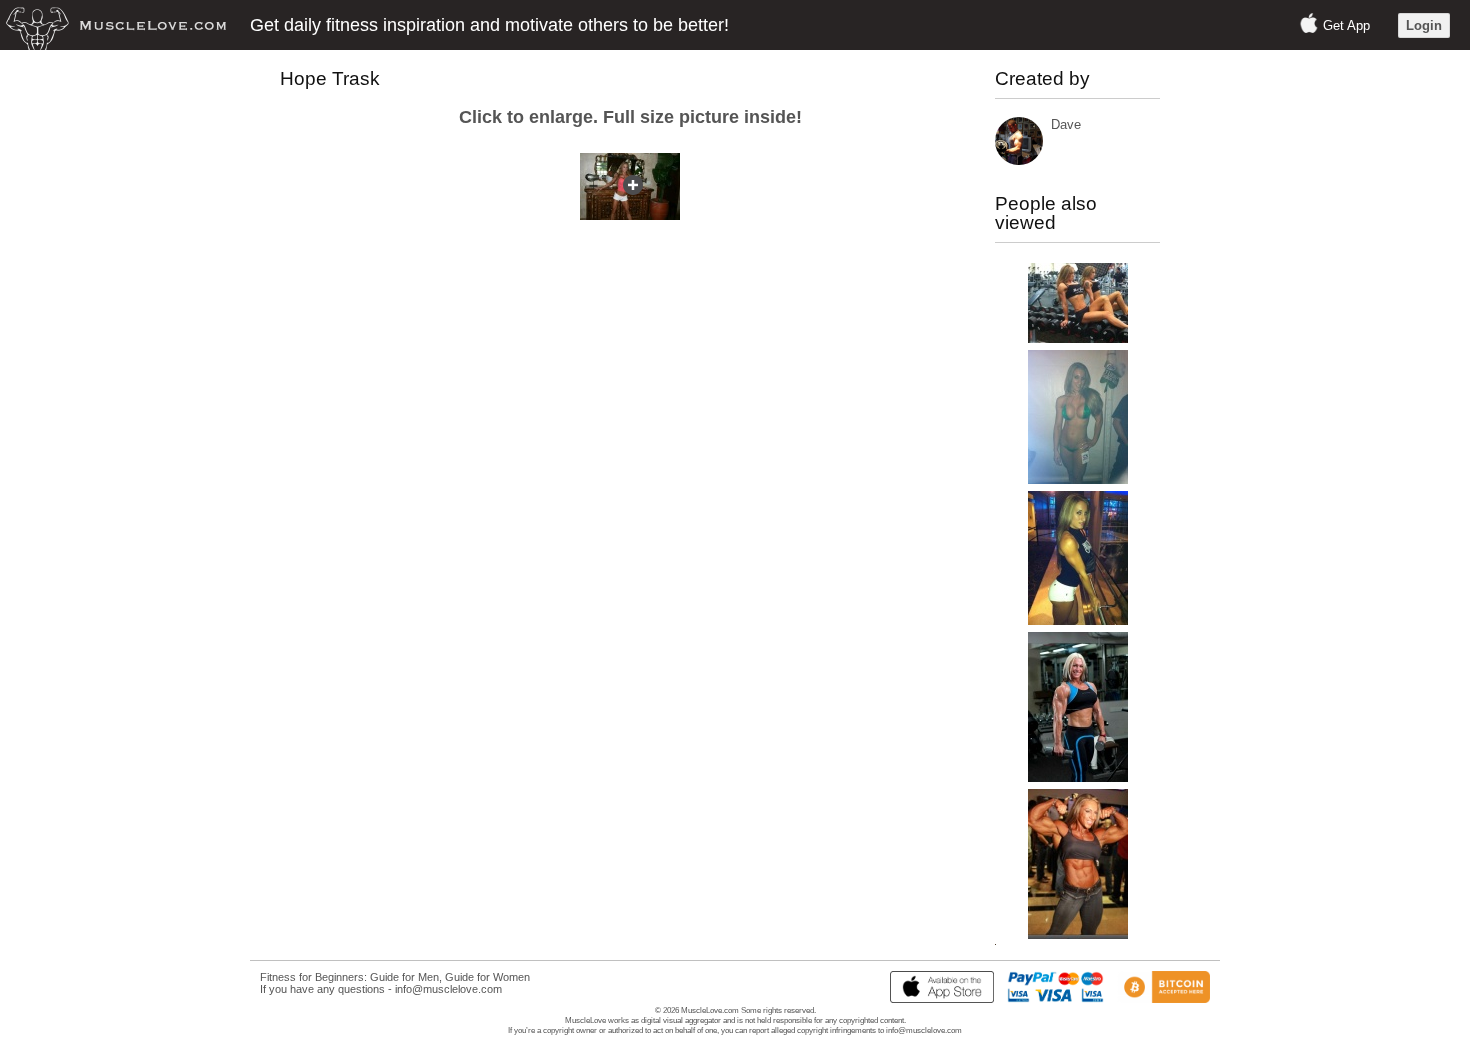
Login (1424, 25)
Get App (1346, 25)
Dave (1066, 124)
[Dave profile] (1019, 160)
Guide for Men (404, 977)
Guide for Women (487, 977)
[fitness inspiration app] (937, 999)
